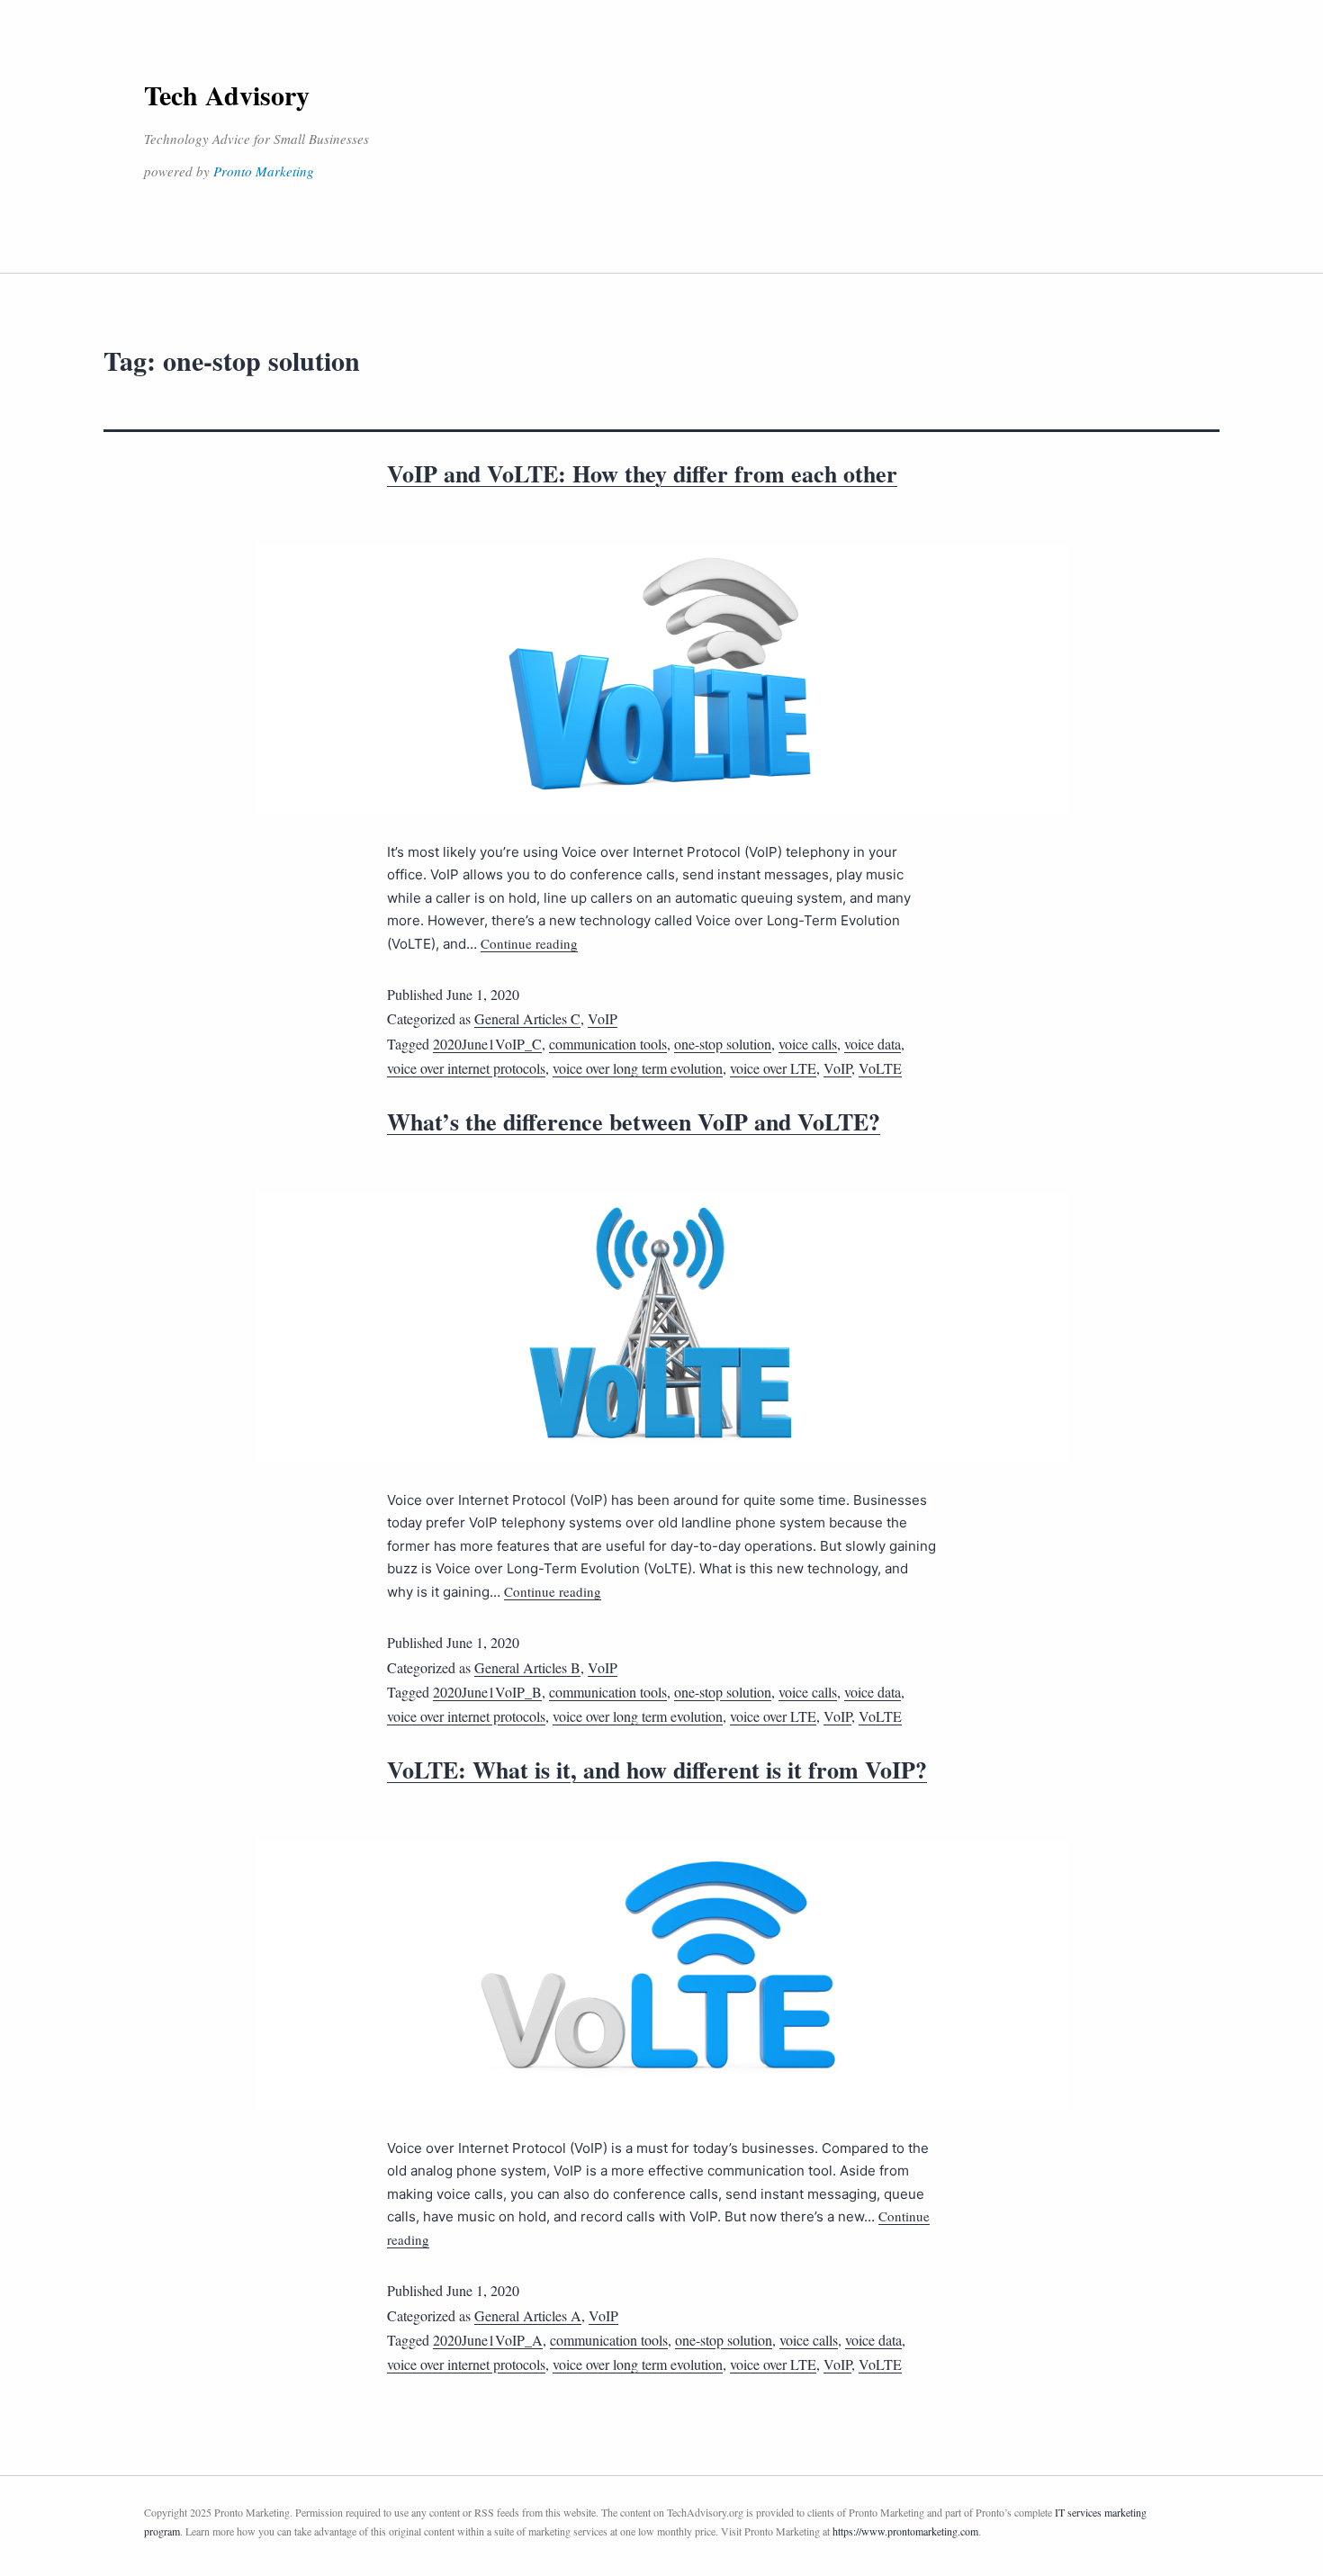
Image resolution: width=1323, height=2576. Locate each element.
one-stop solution (723, 1044)
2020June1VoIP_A (488, 2340)
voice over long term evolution (638, 1068)
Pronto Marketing (264, 171)
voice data (873, 1044)
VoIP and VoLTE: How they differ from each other (642, 473)
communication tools (608, 1044)
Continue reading (529, 943)
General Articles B (527, 1667)
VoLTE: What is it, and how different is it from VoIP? (657, 1770)
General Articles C (527, 1018)
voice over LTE (773, 1068)
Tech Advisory (227, 95)
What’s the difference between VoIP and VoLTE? (634, 1121)
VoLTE (880, 1068)
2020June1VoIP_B (487, 1692)
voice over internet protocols (466, 1068)
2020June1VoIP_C (487, 1044)
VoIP (603, 1018)
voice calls (808, 1044)
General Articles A (528, 2315)
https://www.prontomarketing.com (905, 2531)
